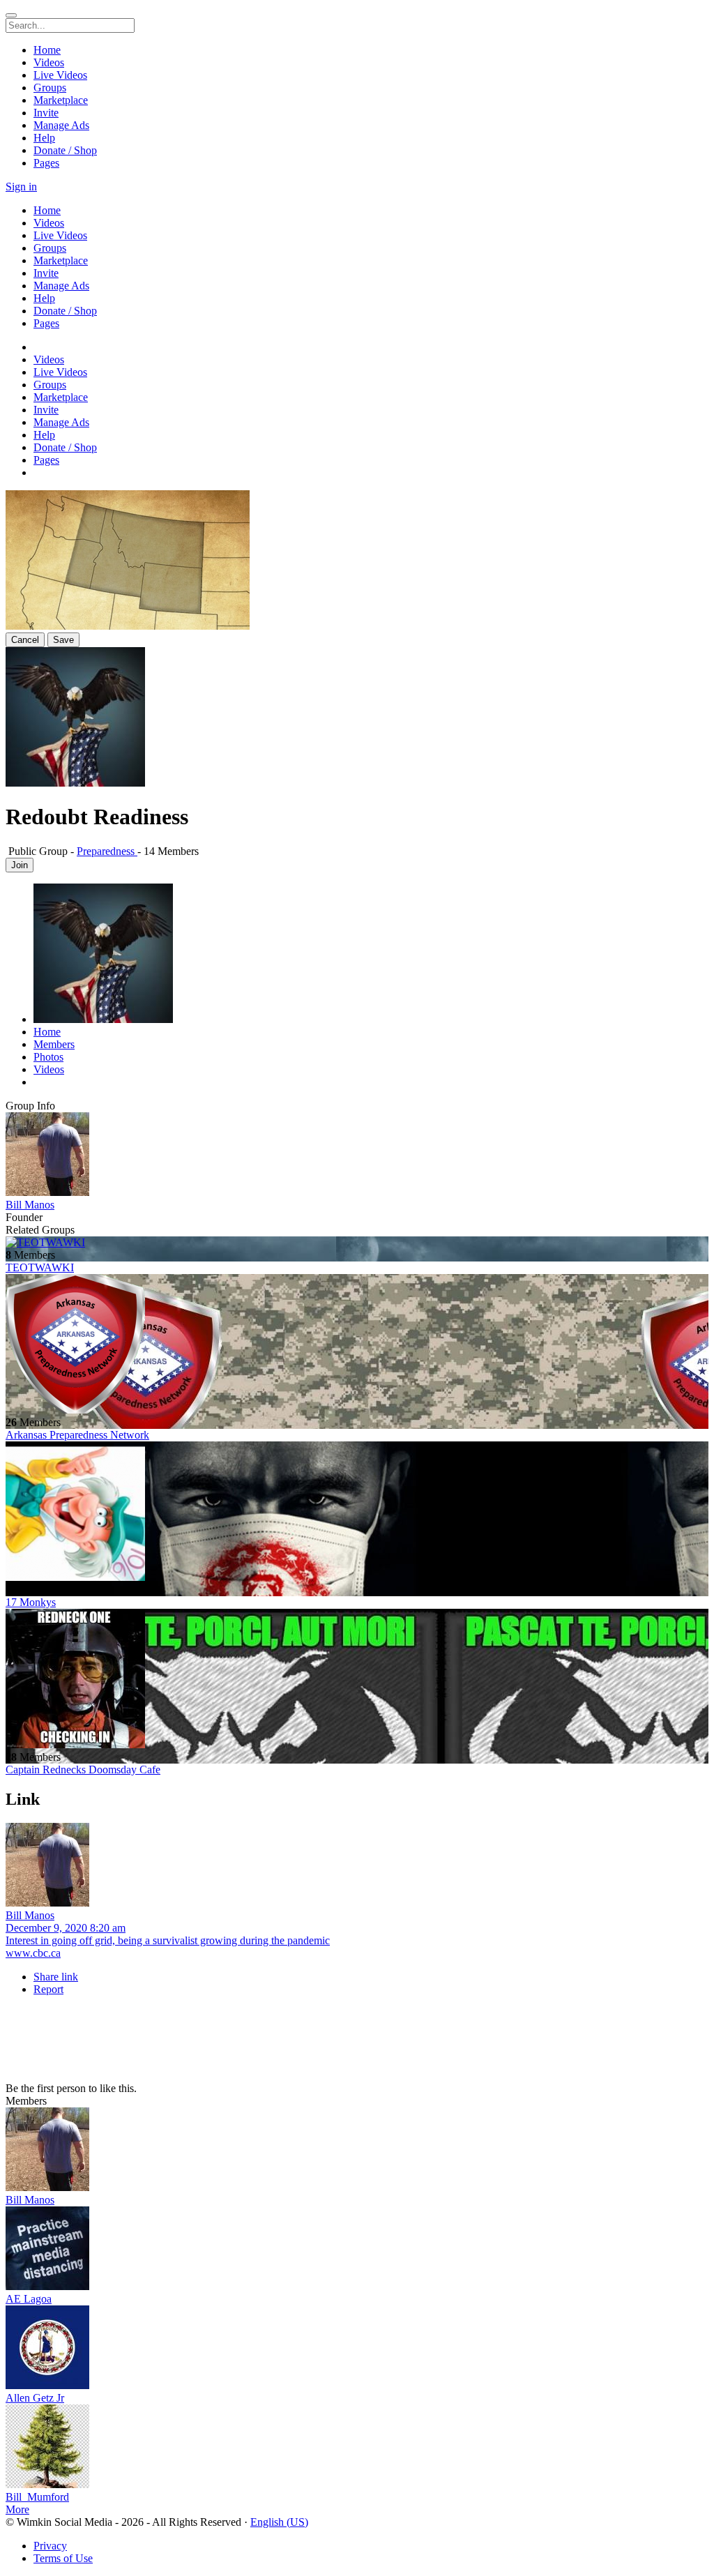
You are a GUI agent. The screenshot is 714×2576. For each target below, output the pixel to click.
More (17, 2509)
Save (63, 640)
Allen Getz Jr (35, 2398)
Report (48, 1989)
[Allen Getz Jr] (357, 2349)
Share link (56, 1977)
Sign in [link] (21, 187)
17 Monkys (31, 1602)
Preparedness (107, 851)
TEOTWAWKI (40, 1267)
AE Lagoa (29, 2299)
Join (20, 865)
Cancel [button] (25, 640)
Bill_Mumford (37, 2497)
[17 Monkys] (357, 1513)
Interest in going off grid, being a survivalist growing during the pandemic (168, 1940)
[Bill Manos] (357, 1156)
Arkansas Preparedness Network (77, 1435)
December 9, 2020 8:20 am (66, 1928)
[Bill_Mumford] (357, 2448)
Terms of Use (63, 2558)
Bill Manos (30, 1205)
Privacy (50, 2546)
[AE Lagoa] (357, 2250)
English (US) (279, 2522)
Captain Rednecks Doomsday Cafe (83, 1770)
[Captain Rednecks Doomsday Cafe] (357, 1680)
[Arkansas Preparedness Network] (357, 1345)
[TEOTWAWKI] (357, 1243)
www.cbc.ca (33, 1953)
